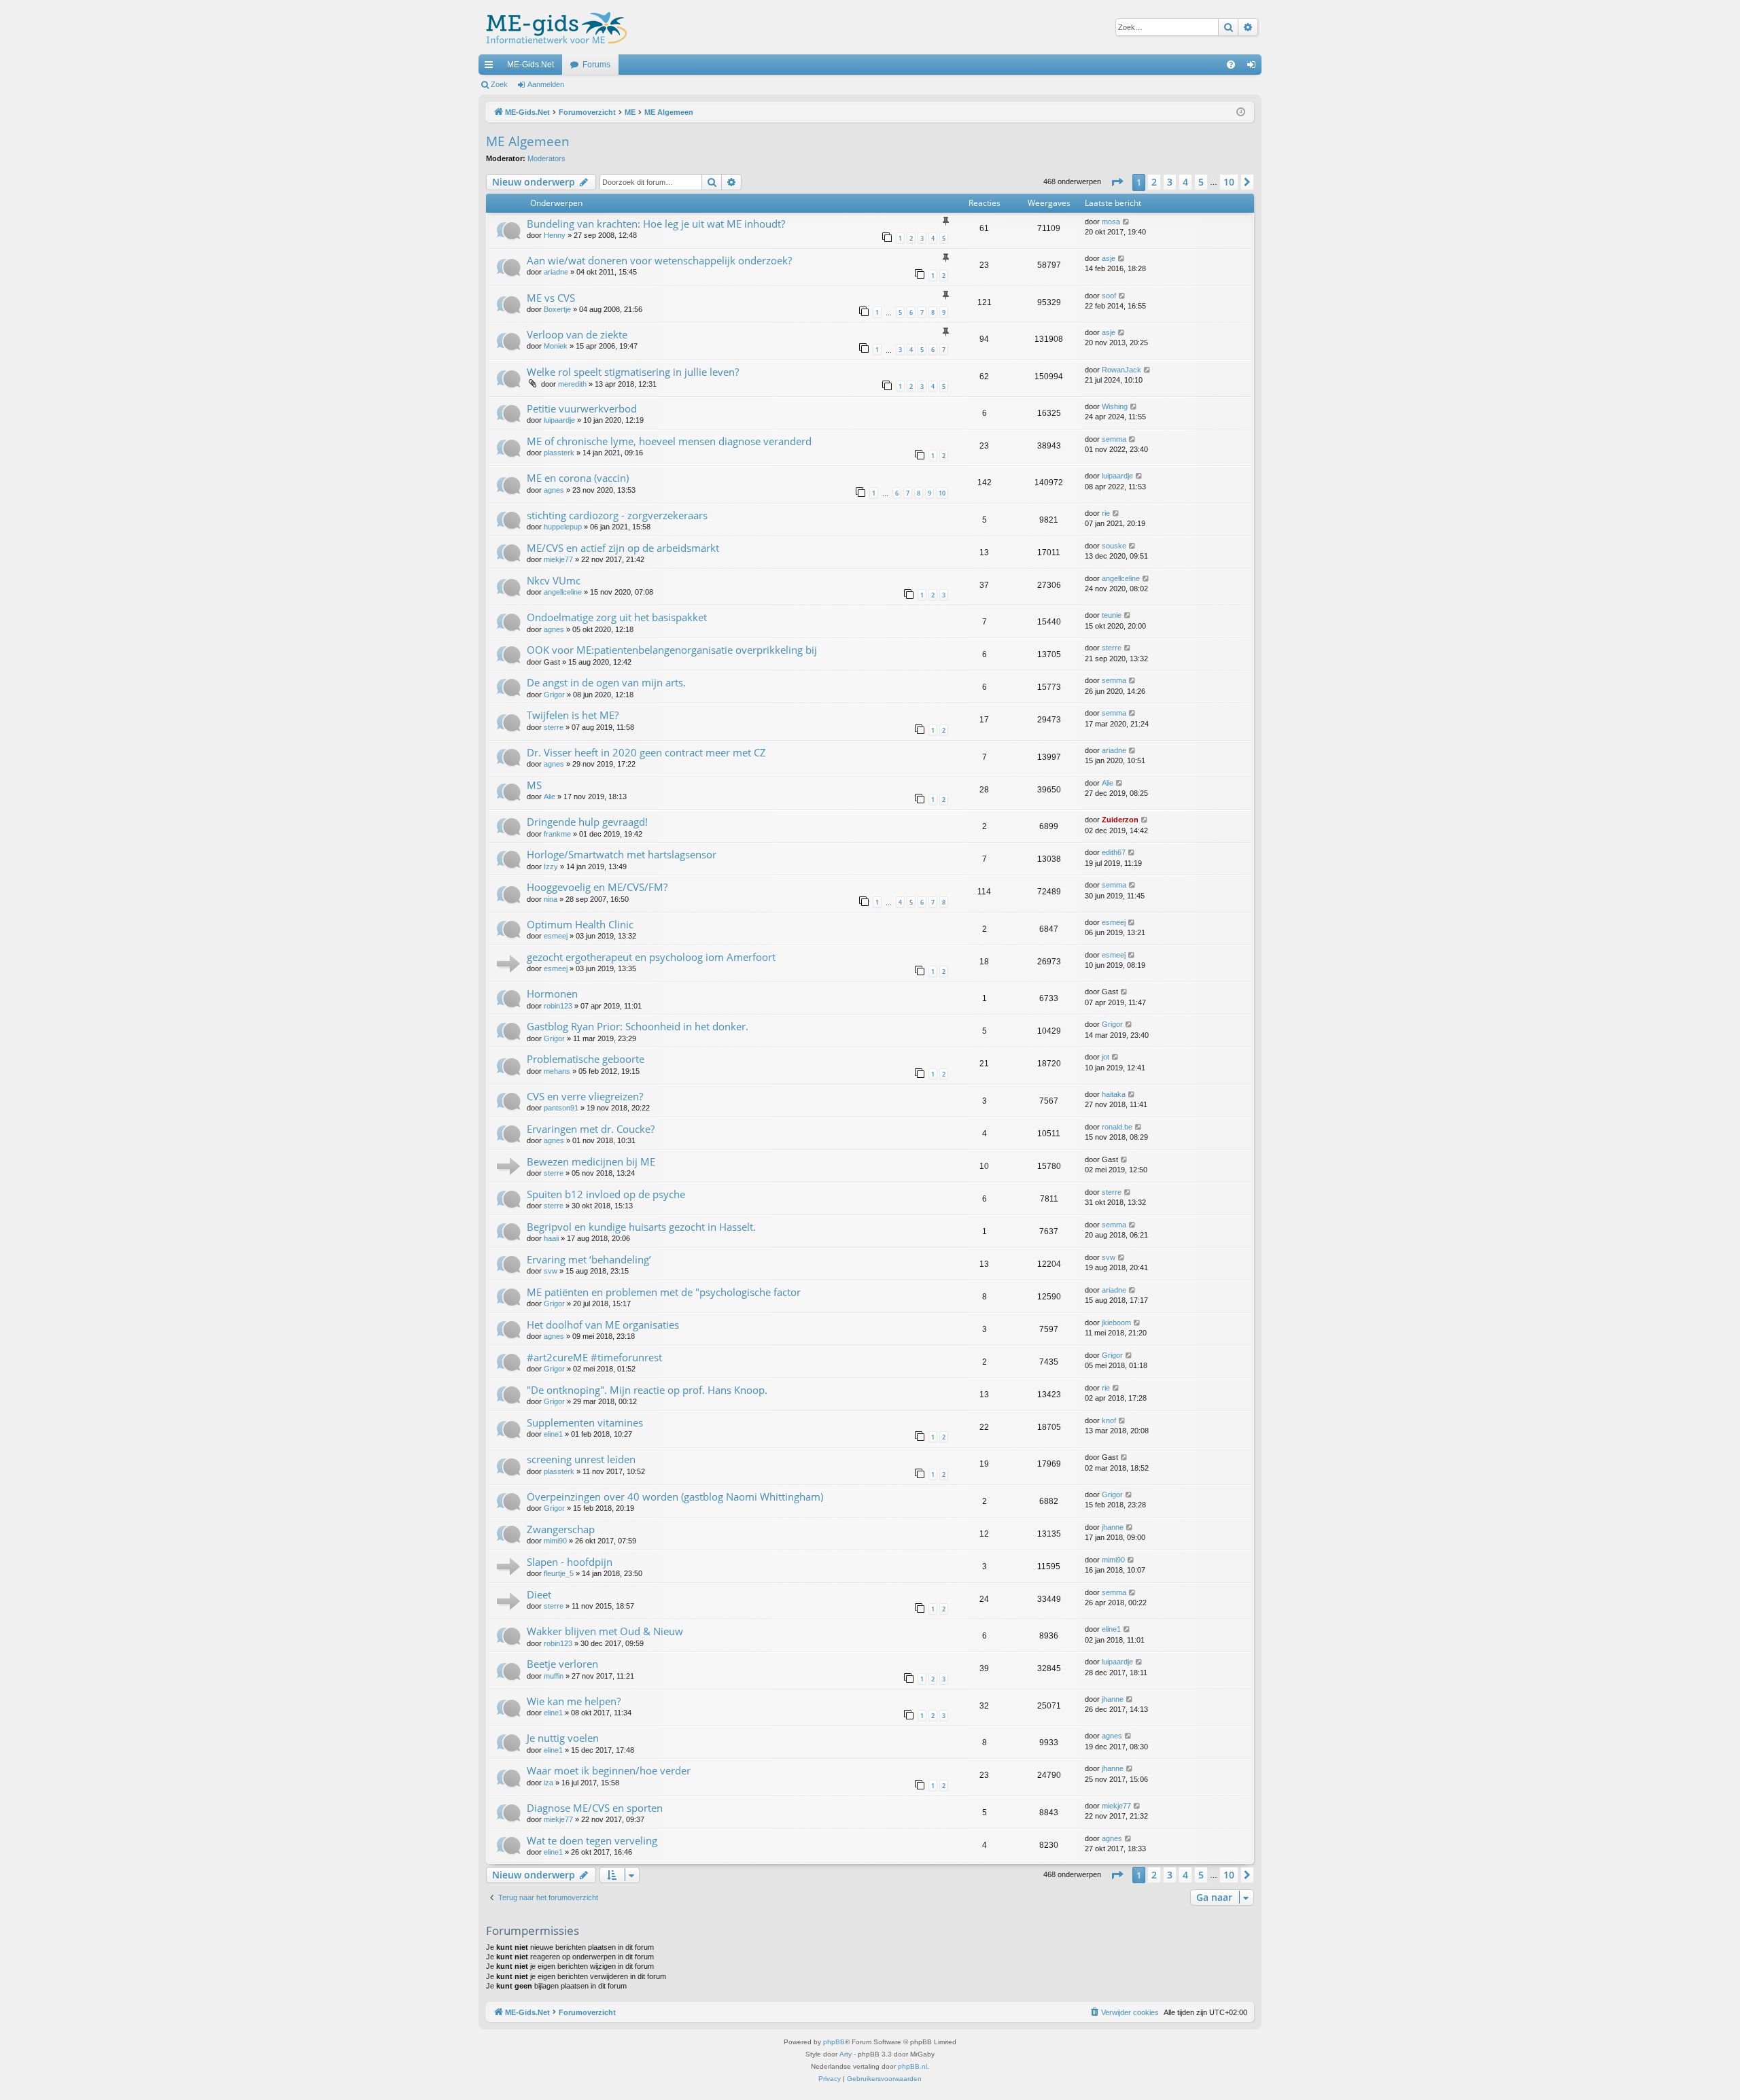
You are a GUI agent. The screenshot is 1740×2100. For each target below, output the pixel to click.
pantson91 (561, 1108)
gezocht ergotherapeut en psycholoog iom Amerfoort (651, 957)
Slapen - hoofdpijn (570, 1562)
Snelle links (491, 67)
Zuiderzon (1120, 820)
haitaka (1114, 1094)
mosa (1111, 222)
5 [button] (1201, 182)
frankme (557, 834)
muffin (554, 1676)
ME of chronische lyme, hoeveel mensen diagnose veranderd (669, 441)
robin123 (558, 1006)
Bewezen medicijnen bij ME (591, 1161)
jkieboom (1116, 1323)
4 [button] (1185, 182)
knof (1109, 1420)
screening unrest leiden (581, 1459)
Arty (846, 2054)
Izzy (551, 867)
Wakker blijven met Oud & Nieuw (605, 1631)
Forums (596, 65)
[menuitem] (1231, 65)
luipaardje (559, 420)
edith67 (1114, 852)
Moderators (546, 158)
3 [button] (1170, 182)
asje (1109, 258)
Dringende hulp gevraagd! (587, 822)
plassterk (559, 453)
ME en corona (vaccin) (578, 478)
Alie (550, 797)
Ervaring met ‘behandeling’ (589, 1259)
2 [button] (1154, 182)
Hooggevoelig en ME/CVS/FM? (597, 887)
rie (1106, 513)
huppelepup (563, 527)
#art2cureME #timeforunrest (594, 1357)
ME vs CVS (551, 298)
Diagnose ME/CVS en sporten (595, 1808)
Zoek (499, 84)
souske (1114, 546)
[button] (1117, 182)
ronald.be (1117, 1127)
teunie (1112, 615)
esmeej (556, 936)
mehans (557, 1071)
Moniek (556, 346)
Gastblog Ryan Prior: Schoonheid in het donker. (638, 1026)
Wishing (1115, 406)
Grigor (554, 695)
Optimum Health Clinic (580, 924)
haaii (551, 1238)
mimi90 (555, 1541)
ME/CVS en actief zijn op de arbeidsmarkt (623, 548)
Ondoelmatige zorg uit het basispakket (617, 617)
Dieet (539, 1594)
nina (551, 899)
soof (1109, 296)
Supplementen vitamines (585, 1422)
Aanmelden (546, 84)
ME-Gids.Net (530, 65)
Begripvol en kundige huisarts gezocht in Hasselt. (641, 1227)
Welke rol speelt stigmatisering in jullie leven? (633, 372)
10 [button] (1229, 182)
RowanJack (1121, 370)
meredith (572, 384)
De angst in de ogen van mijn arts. (606, 682)
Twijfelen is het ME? (573, 715)
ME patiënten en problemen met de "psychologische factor (664, 1292)
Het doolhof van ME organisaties (603, 1325)
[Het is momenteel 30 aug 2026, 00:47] (1241, 112)
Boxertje (557, 309)
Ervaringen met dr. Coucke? (591, 1129)
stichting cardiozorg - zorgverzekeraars (617, 515)
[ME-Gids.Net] (553, 27)
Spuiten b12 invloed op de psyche (606, 1194)
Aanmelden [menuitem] (1254, 67)
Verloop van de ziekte (577, 334)
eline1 (553, 1434)
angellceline (563, 592)
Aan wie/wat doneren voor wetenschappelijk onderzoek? (659, 260)
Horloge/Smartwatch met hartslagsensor (622, 854)
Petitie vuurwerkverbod (582, 408)
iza (549, 1783)
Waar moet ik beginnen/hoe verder (609, 1770)
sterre (1112, 648)
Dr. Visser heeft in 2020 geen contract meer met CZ (646, 752)
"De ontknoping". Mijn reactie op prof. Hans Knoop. (647, 1390)
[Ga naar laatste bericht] (1127, 222)
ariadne (556, 272)
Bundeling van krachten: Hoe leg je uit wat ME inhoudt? (656, 224)
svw (551, 1271)
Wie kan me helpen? (574, 1701)
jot (1106, 1057)
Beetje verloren (562, 1664)
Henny (555, 235)
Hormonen (552, 994)
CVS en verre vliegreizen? (585, 1096)
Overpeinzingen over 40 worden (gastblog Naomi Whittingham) (675, 1497)
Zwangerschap (561, 1529)
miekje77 (558, 559)
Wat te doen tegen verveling (592, 1840)
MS (534, 785)
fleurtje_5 (559, 1573)
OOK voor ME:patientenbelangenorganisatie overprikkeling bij (672, 650)
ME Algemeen (528, 141)
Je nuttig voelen (563, 1738)
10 (942, 493)
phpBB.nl (912, 2066)
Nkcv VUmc (554, 580)
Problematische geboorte (586, 1059)
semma (1114, 439)
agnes (554, 490)
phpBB (834, 2042)
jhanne (1113, 1527)
